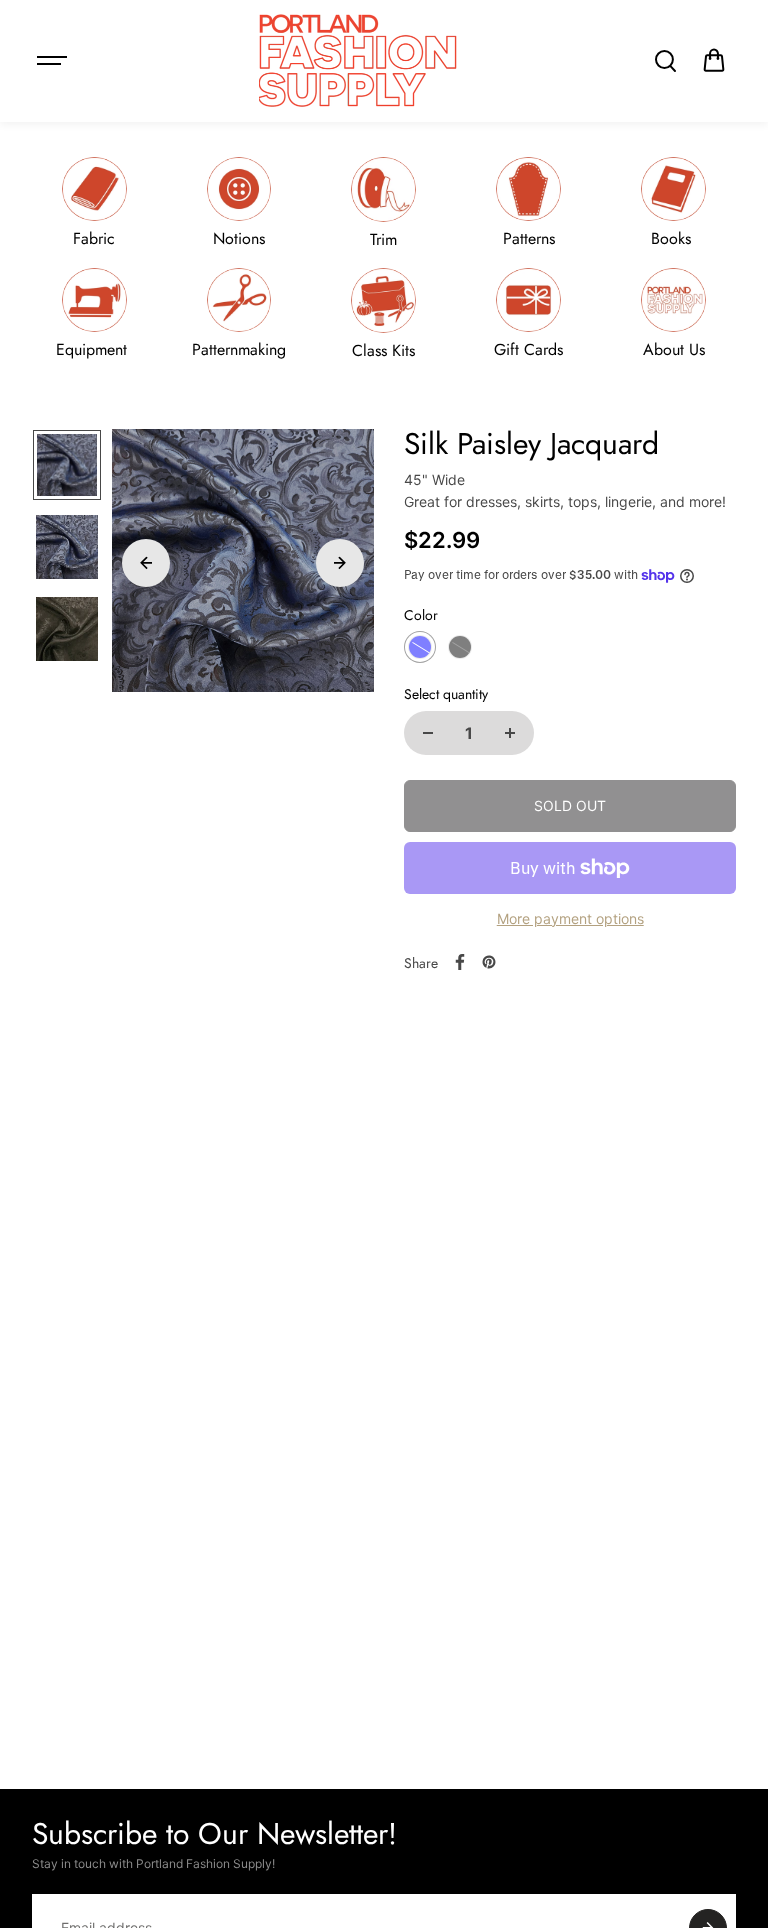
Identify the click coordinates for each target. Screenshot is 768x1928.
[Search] (665, 61)
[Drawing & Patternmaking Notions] (239, 313)
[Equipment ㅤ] (94, 313)
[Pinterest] (489, 962)
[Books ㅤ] (674, 202)
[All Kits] (384, 313)
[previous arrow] (146, 563)
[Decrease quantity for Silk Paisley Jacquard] (428, 733)
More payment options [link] (570, 918)
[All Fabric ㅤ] (94, 202)
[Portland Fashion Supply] (359, 61)
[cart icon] (714, 61)
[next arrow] (340, 563)
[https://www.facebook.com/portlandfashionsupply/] (460, 962)
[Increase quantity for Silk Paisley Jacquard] (510, 733)
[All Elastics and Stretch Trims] (384, 202)
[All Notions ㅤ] (239, 202)
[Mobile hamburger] (54, 61)
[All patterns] (529, 202)
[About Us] (674, 313)
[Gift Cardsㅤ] (529, 313)
